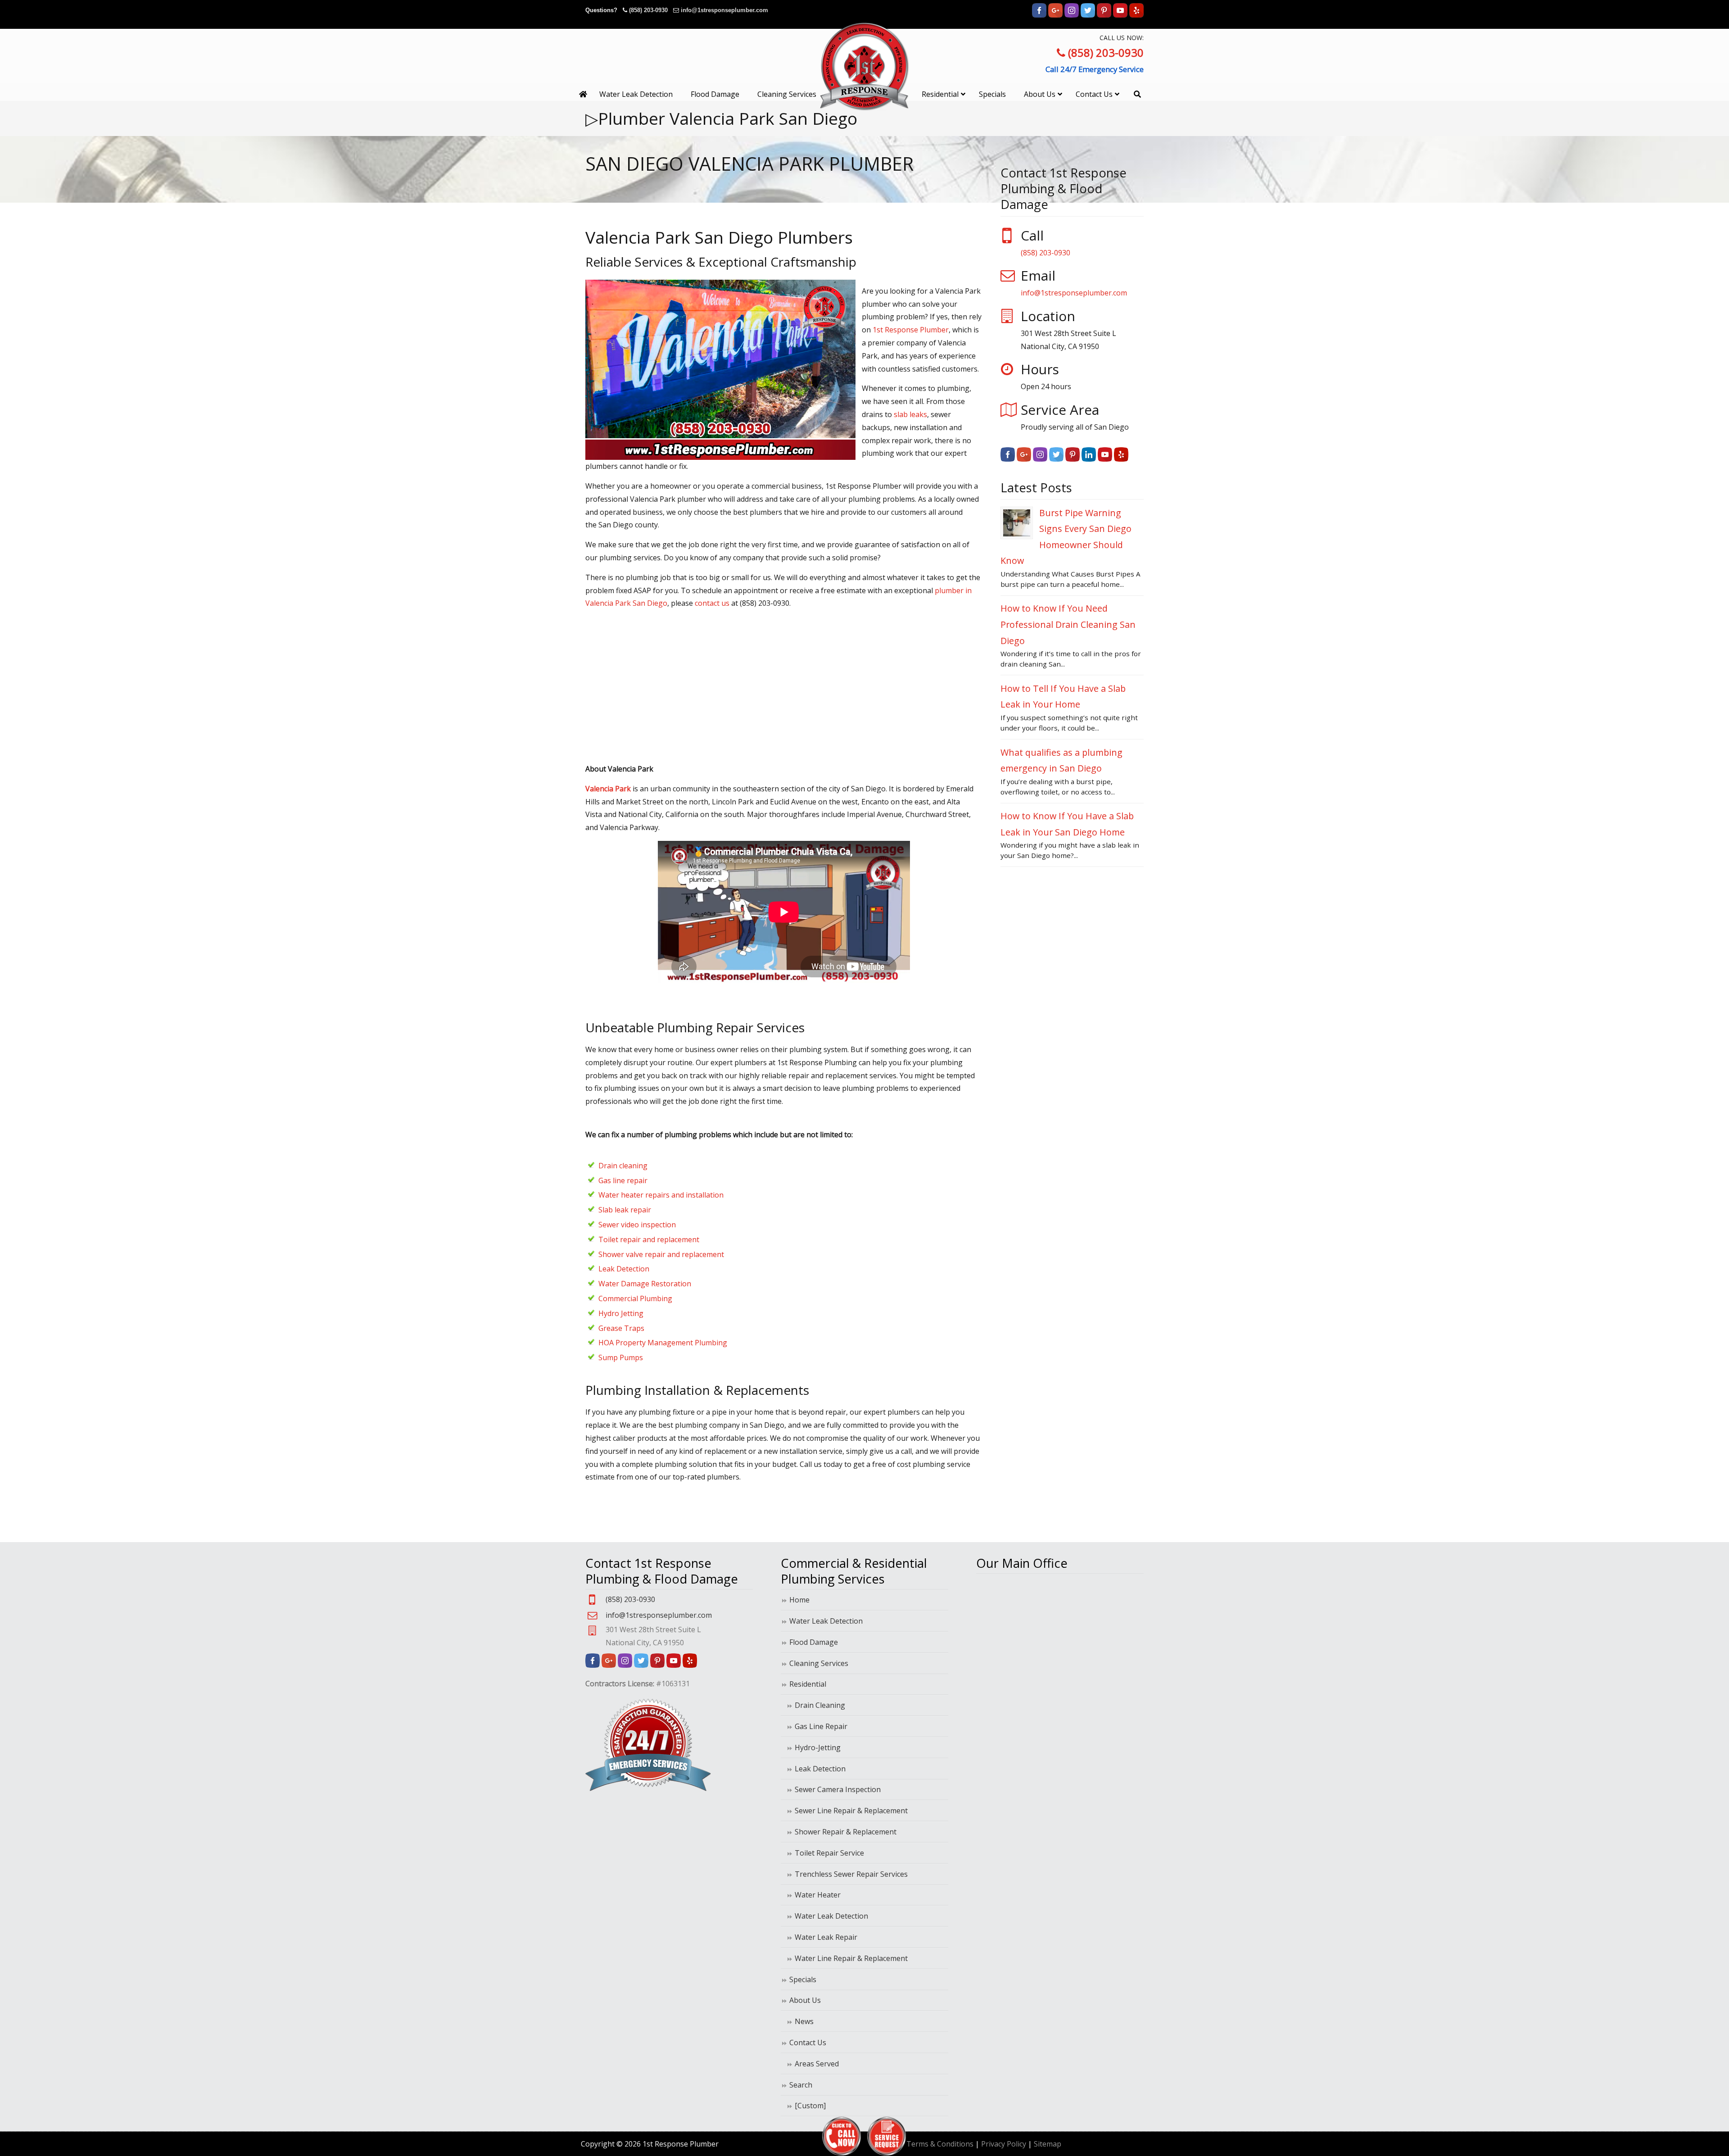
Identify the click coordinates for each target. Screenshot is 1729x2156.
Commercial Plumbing (635, 1298)
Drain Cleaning (820, 1705)
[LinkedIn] (1089, 459)
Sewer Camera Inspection (838, 1789)
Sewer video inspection (637, 1225)
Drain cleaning (623, 1166)
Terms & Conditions (940, 2144)
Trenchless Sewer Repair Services (851, 1874)
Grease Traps (621, 1328)
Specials (803, 1979)
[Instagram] (1072, 16)
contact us (712, 603)
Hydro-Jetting (818, 1747)
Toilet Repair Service (829, 1853)
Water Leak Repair (826, 1937)
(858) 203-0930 (648, 10)
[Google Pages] (1055, 16)
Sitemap (1048, 2144)
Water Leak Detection (826, 1621)
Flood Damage (814, 1642)
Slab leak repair (625, 1210)
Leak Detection (624, 1269)
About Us (805, 2000)
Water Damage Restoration (645, 1284)
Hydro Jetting (621, 1313)
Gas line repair (623, 1180)
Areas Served (817, 2064)
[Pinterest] (1104, 16)
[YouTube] (1120, 16)
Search (801, 2085)
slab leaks (910, 414)
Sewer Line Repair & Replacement (851, 1811)
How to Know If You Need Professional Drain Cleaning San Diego (1068, 624)
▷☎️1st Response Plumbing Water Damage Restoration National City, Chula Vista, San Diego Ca (864, 66)
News (804, 2021)
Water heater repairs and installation (661, 1195)
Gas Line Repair (821, 1726)
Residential (808, 1684)
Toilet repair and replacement (649, 1239)
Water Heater (818, 1895)
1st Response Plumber (911, 330)
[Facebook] (1039, 16)
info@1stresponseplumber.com (724, 10)
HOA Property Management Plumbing (663, 1343)
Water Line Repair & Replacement (851, 1958)
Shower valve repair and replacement (661, 1254)
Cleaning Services (819, 1663)
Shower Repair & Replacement (846, 1832)
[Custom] (810, 2106)
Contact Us (808, 2043)
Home (799, 1600)
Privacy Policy (1004, 2144)
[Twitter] (1088, 16)
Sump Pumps (621, 1357)
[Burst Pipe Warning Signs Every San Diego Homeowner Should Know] (1017, 523)
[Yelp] (1136, 16)
